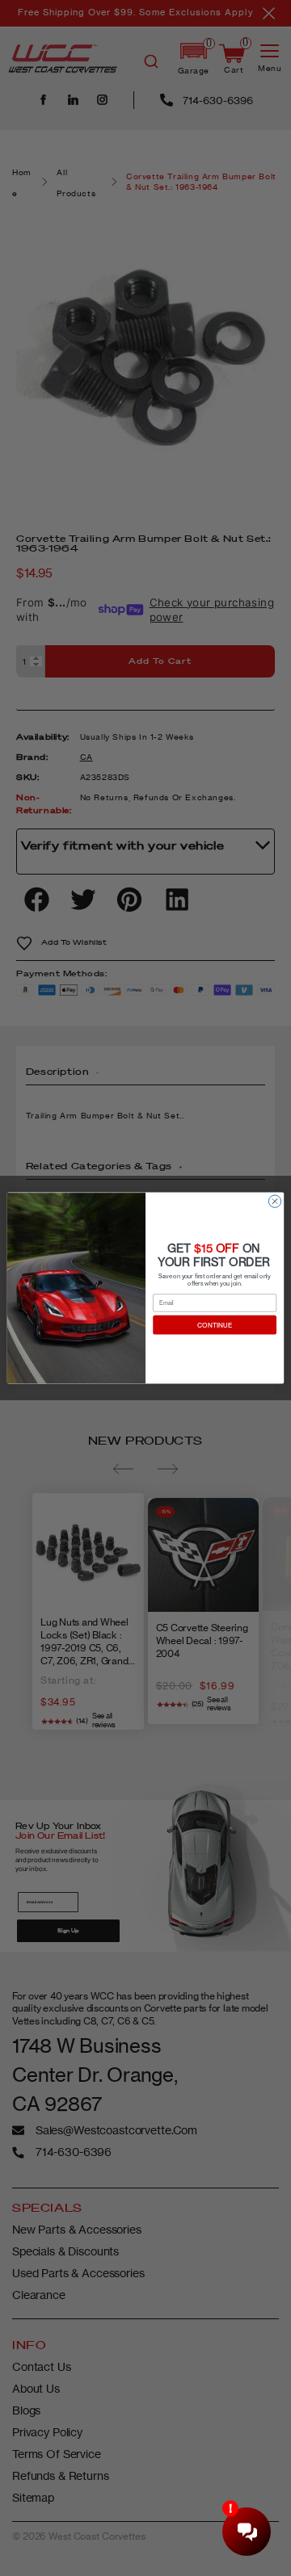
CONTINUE (215, 1325)
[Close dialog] (274, 1201)
